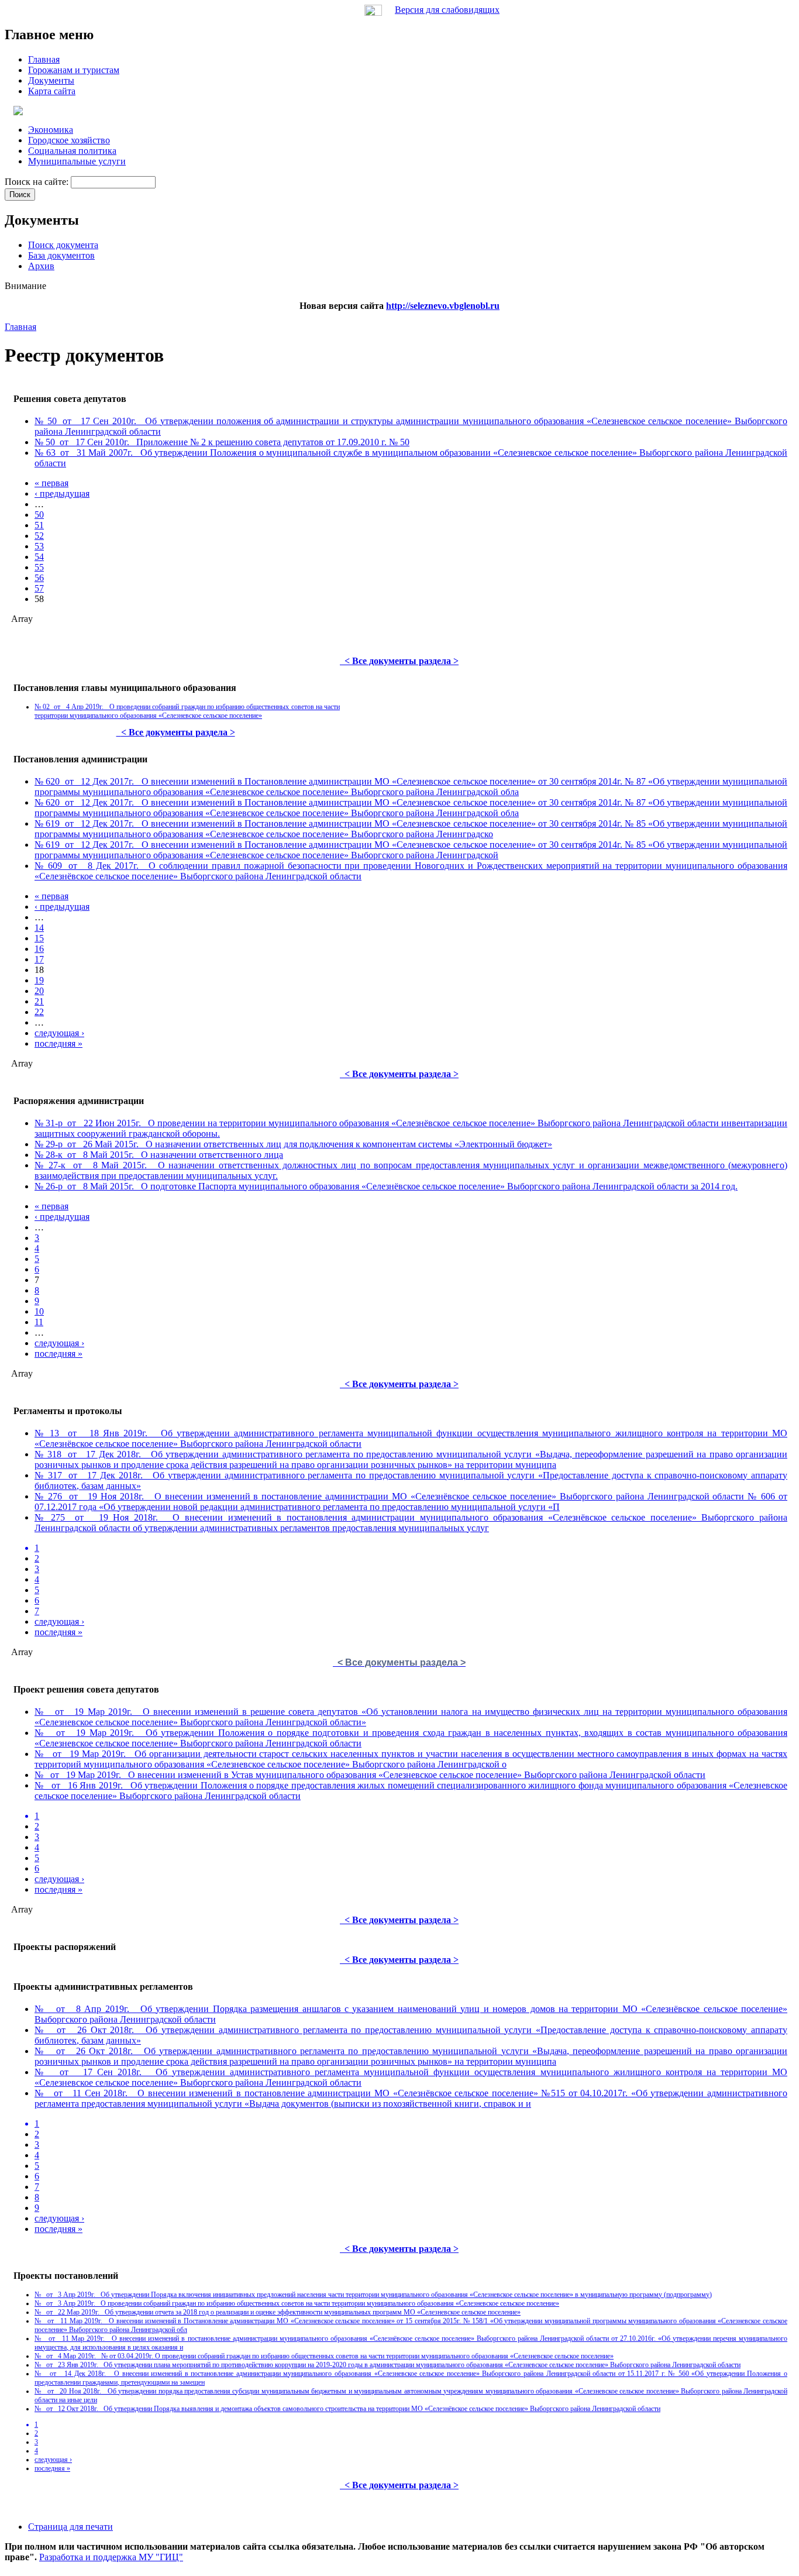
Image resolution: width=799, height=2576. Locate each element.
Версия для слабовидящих (447, 10)
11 (39, 1322)
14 (39, 928)
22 (39, 1012)
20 (39, 991)
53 (39, 546)
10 (39, 1311)
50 (39, 515)
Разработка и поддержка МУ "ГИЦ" (111, 2557)
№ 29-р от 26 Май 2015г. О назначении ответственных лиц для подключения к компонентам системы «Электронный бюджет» (293, 1144)
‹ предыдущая (62, 493)
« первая (51, 483)
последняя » (58, 1043)
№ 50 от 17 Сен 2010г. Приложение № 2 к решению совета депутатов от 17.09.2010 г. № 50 (222, 442)
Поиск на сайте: (38, 182)
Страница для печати (70, 2527)
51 (39, 525)
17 (39, 959)
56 (39, 578)
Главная (20, 327)
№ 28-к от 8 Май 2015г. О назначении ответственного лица (159, 1155)
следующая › (59, 1033)
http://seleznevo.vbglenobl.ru (443, 306)
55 (39, 567)
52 (39, 536)
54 (39, 557)
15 (39, 938)
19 (39, 980)
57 (39, 588)
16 (39, 949)
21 (39, 1001)
